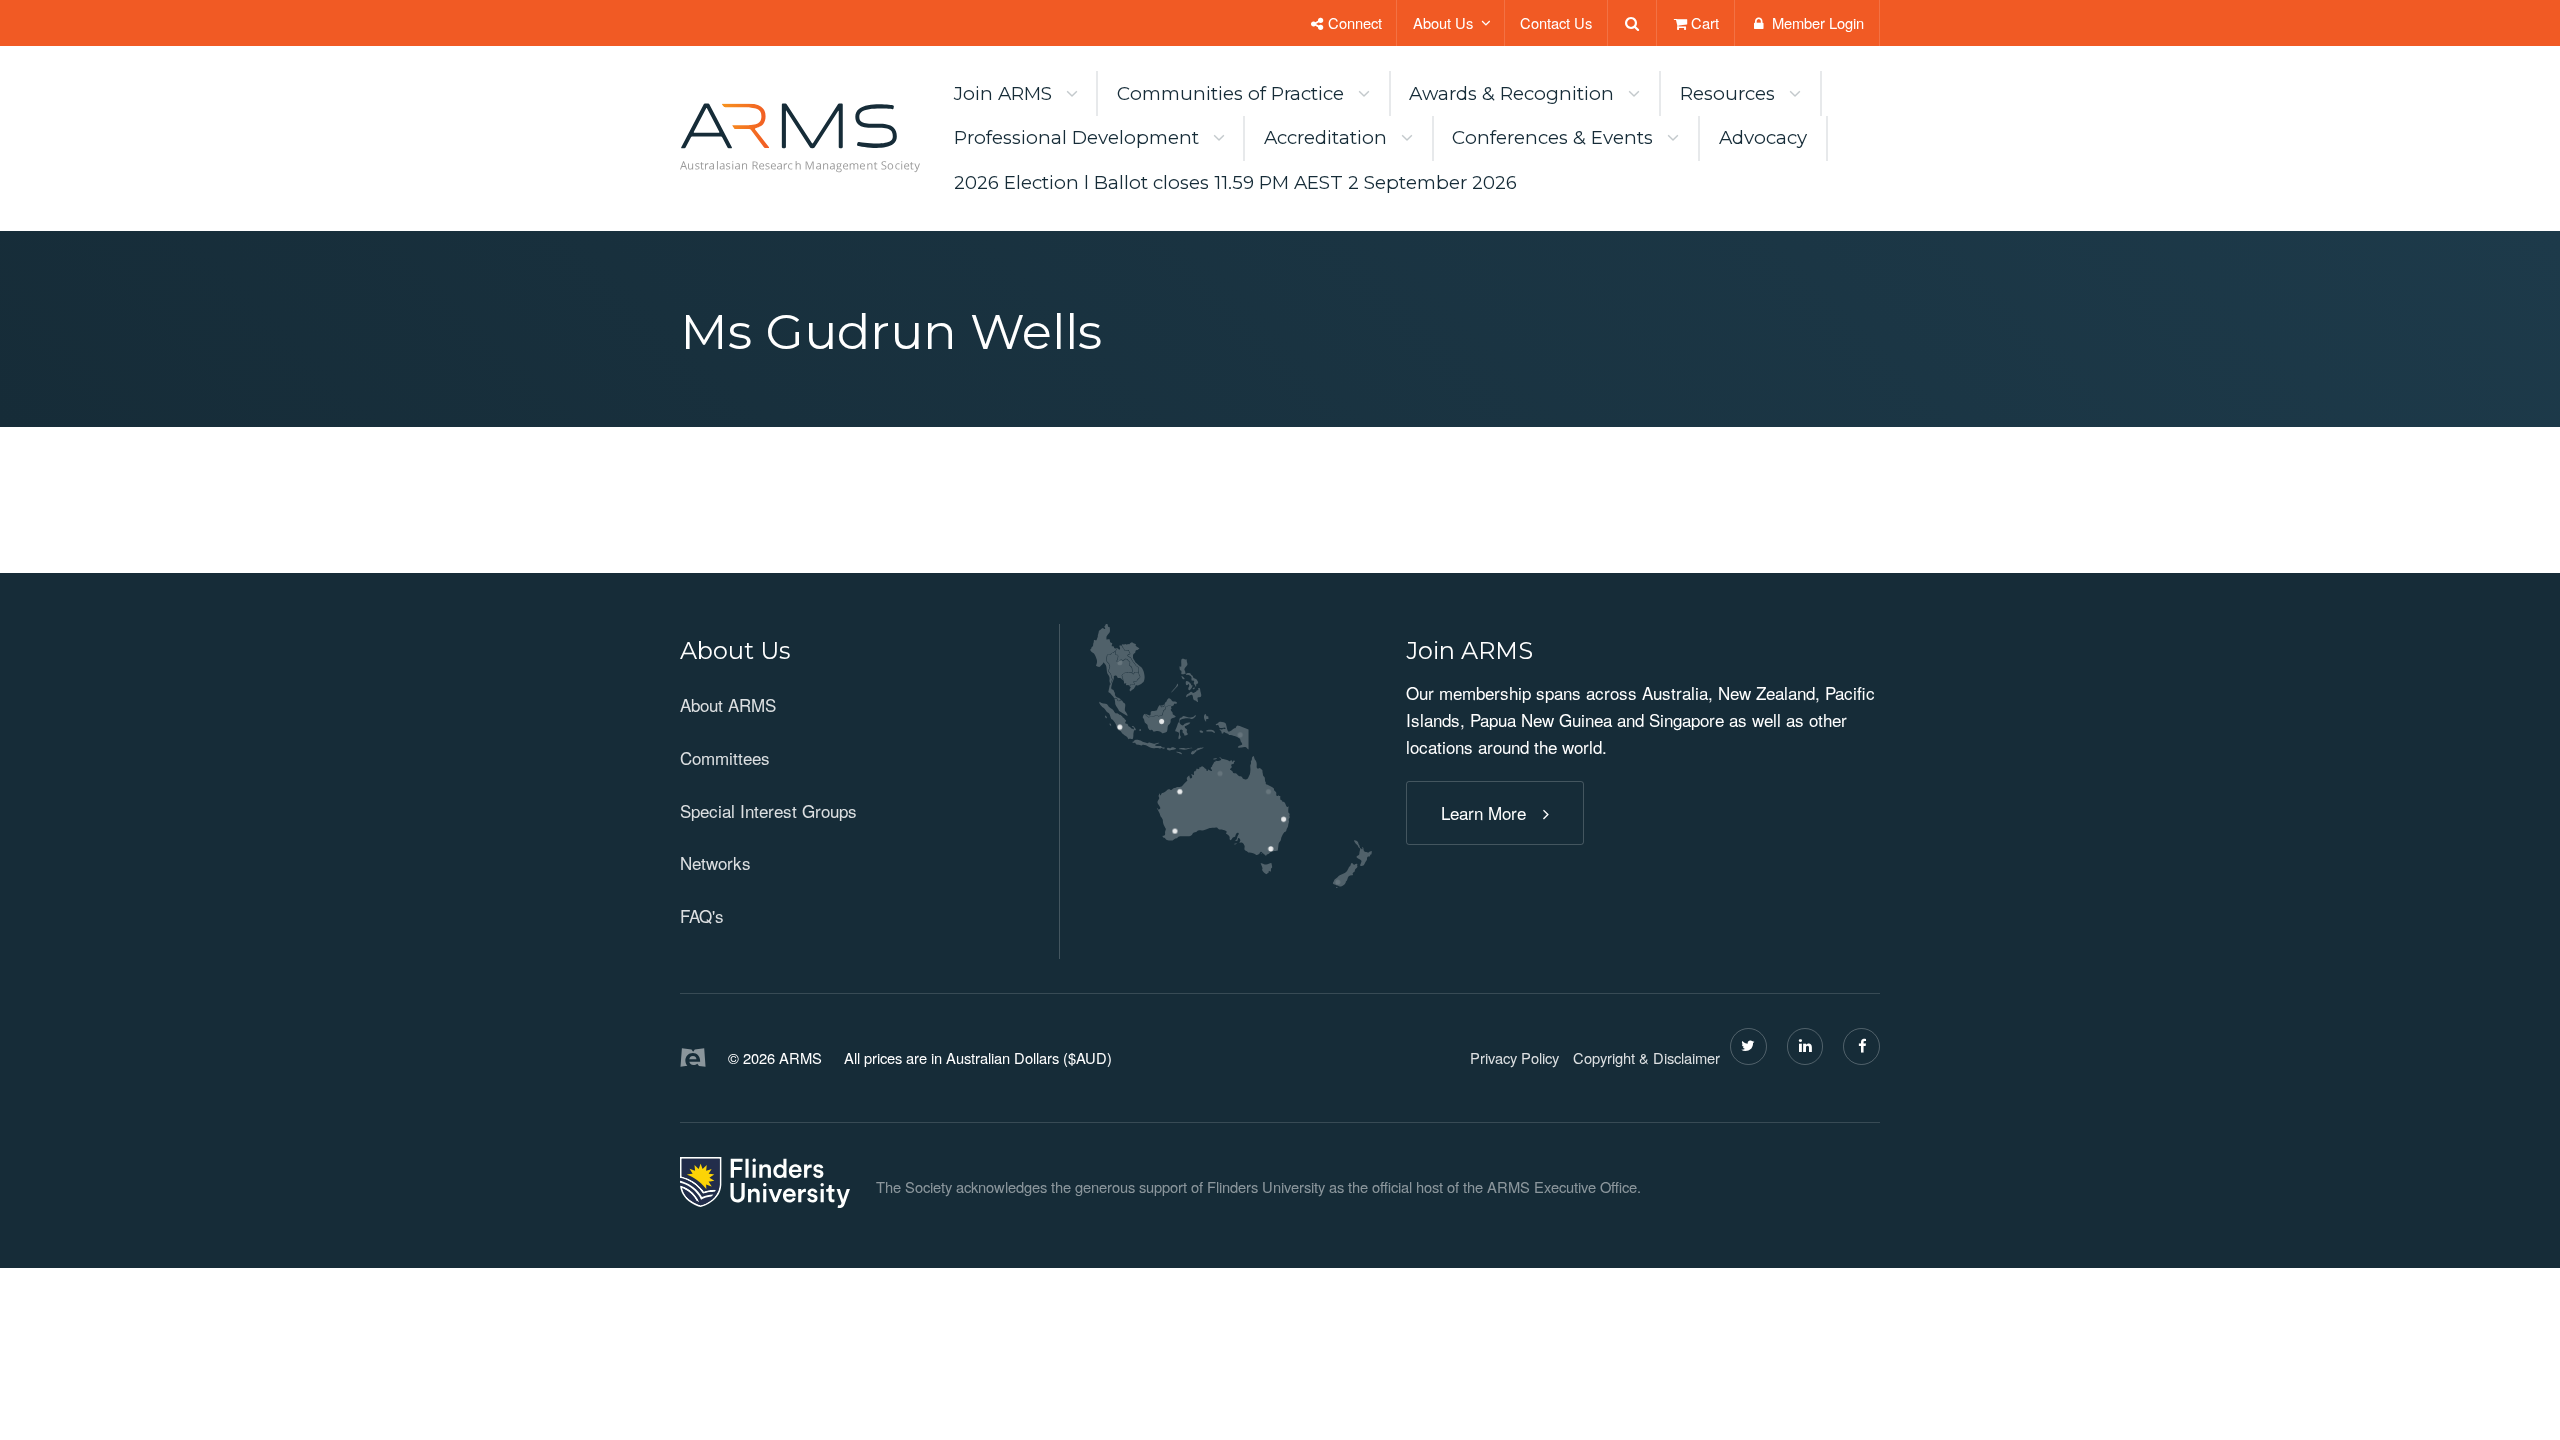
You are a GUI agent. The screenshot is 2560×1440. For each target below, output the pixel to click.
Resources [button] (1727, 93)
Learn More (1483, 812)
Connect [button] (1353, 22)
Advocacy (1763, 137)
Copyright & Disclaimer (1646, 1057)
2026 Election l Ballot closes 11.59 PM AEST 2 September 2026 (1235, 182)
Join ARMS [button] (1003, 93)
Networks (715, 862)
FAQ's (702, 915)
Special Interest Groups (768, 810)
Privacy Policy (1514, 1057)
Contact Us (1556, 22)
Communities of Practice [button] (1230, 93)
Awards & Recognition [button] (1511, 93)
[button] (852, 651)
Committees (725, 757)
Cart (1705, 22)
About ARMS (728, 704)
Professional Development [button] (1076, 137)
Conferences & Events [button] (1552, 137)
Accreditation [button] (1325, 137)
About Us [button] (1443, 22)
